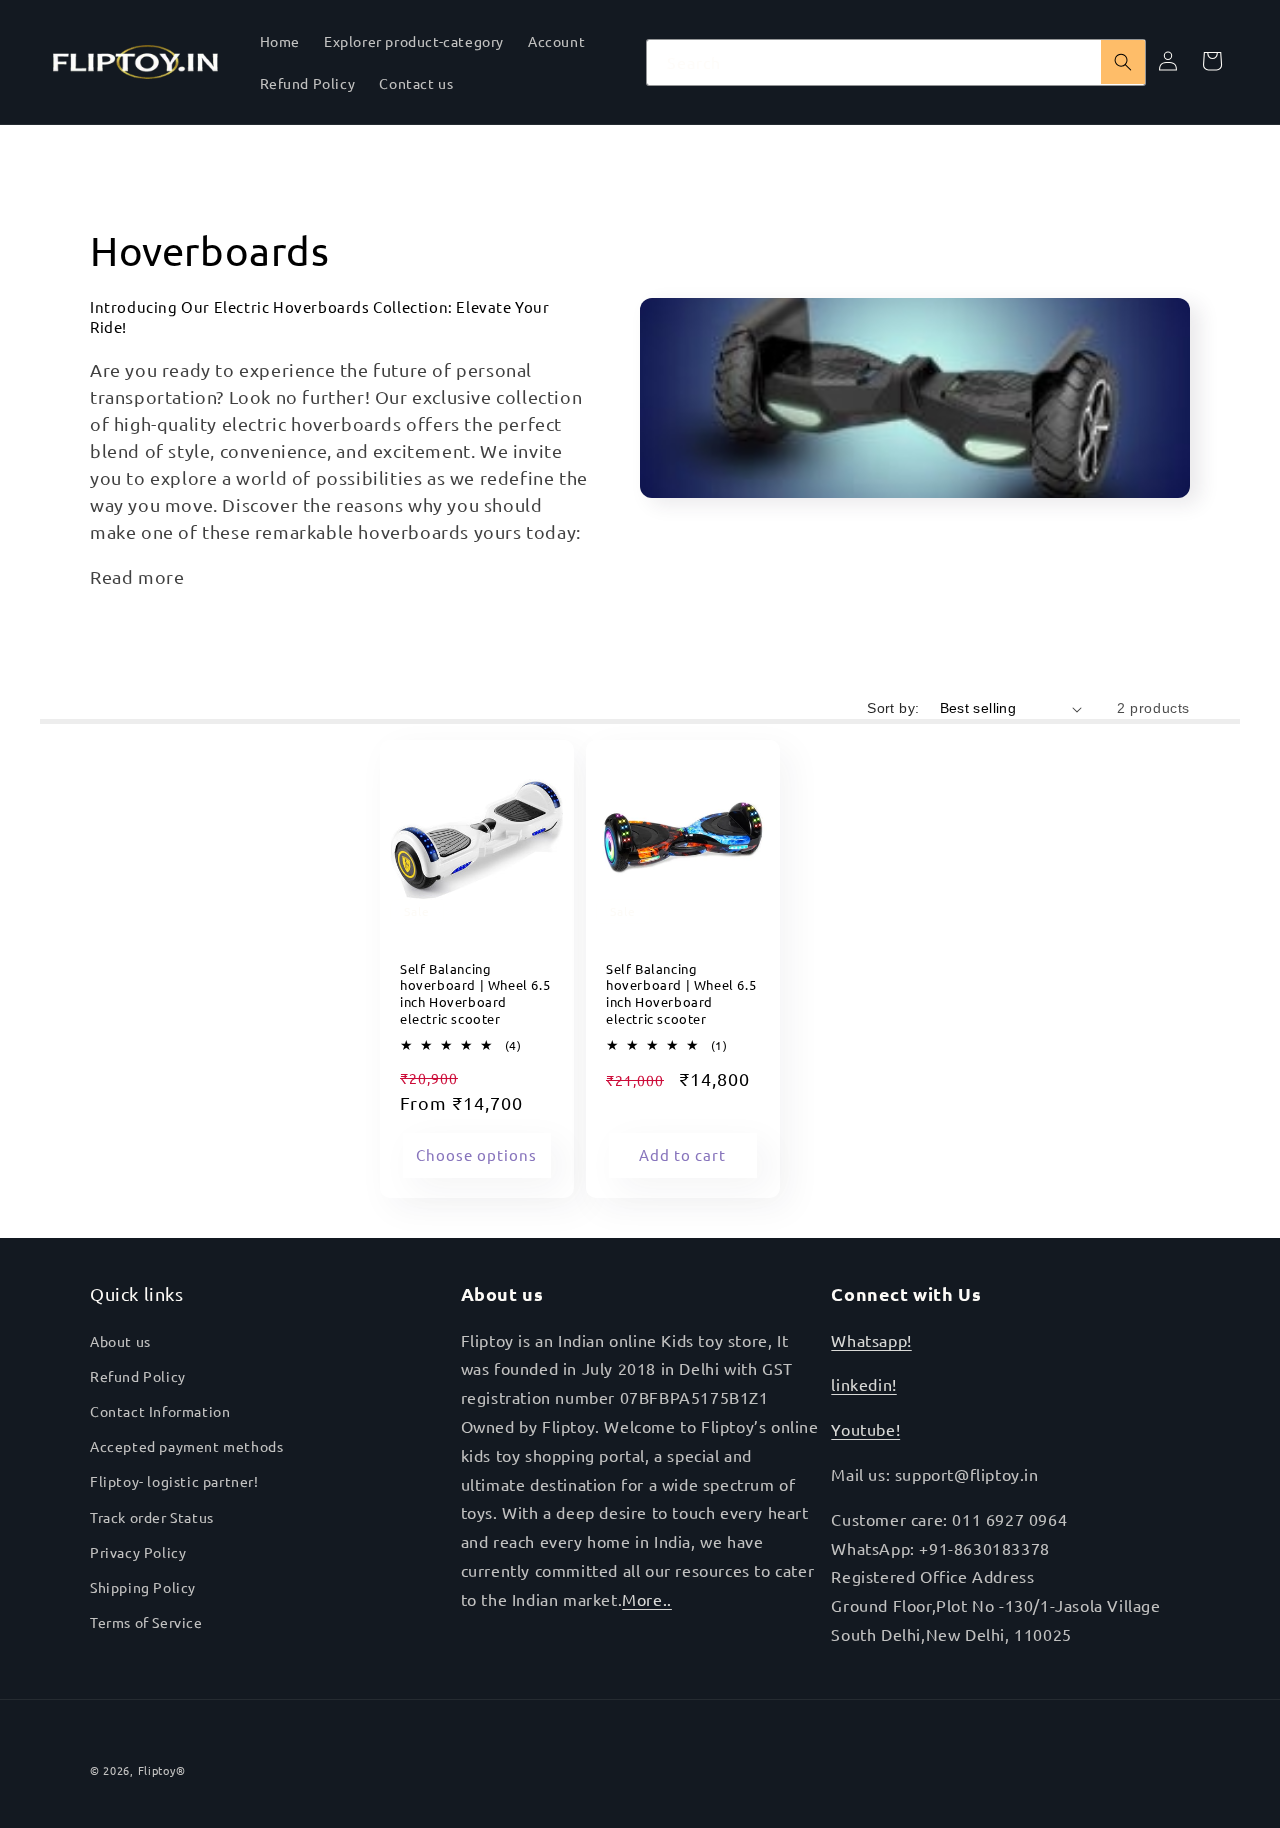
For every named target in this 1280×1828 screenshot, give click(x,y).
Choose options (476, 1155)
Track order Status (152, 1517)
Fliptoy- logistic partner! (174, 1481)
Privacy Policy (138, 1552)
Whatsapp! (871, 1340)
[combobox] (896, 62)
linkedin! (863, 1384)
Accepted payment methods (186, 1446)
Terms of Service (146, 1622)
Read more (137, 576)
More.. (647, 1599)
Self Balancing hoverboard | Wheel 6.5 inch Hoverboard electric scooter (475, 994)
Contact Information (160, 1411)
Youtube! (865, 1429)
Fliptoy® (162, 1770)
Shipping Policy (143, 1587)
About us (120, 1341)
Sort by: (893, 708)
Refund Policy (138, 1376)
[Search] (1123, 62)
